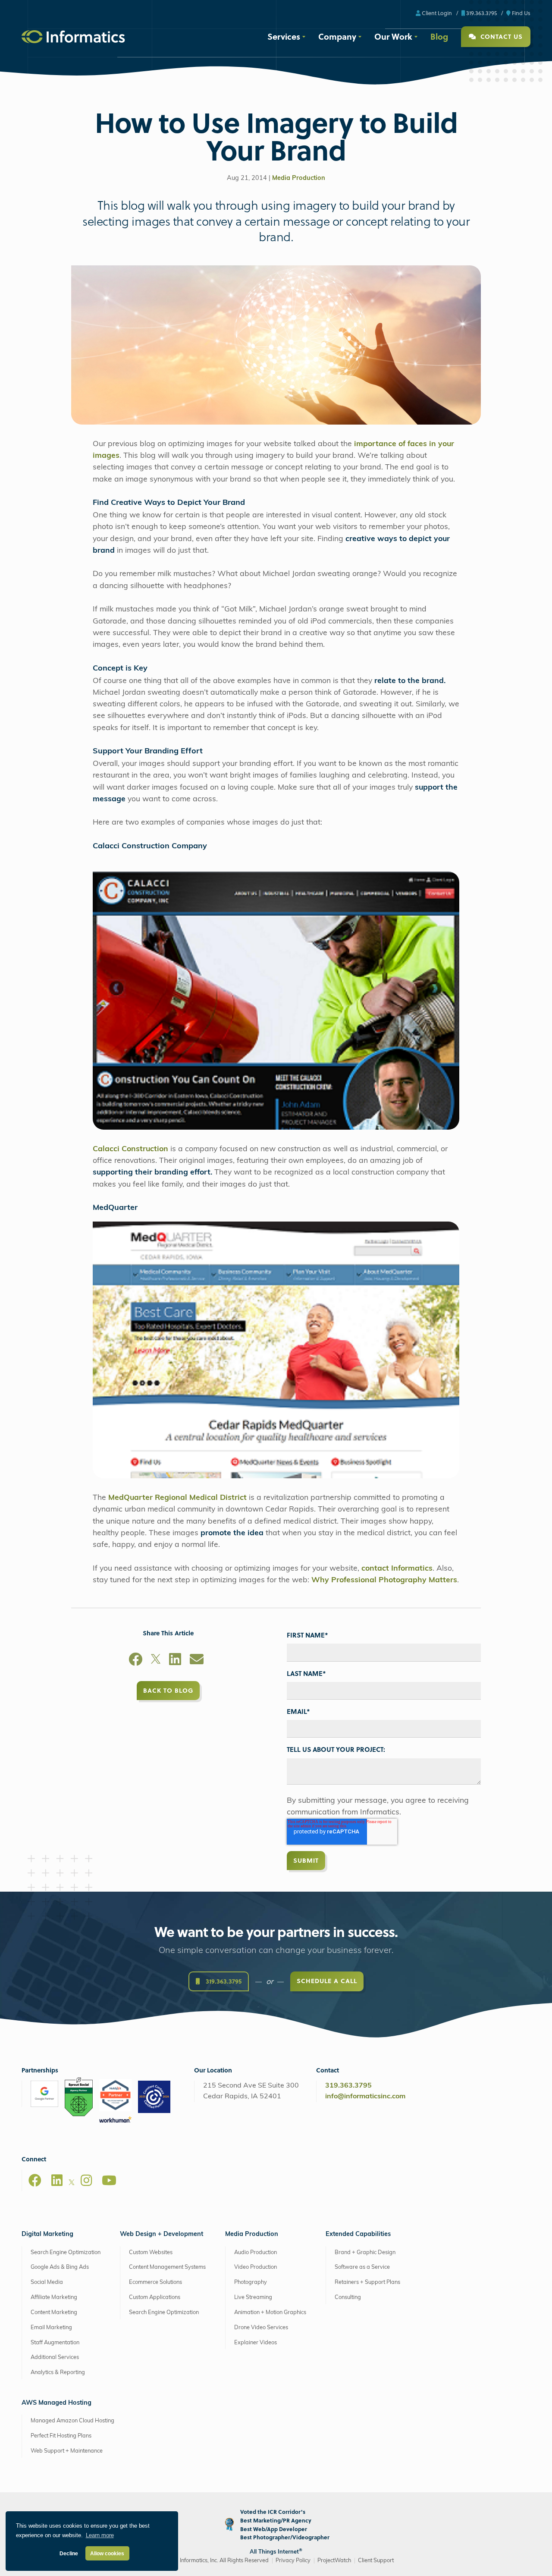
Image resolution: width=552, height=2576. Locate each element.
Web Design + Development (162, 2234)
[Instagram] (86, 2180)
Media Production (299, 178)
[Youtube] (109, 2180)
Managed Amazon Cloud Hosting (72, 2421)
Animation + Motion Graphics (270, 2313)
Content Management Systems (167, 2267)
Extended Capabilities (358, 2234)
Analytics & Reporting (58, 2373)
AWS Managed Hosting (56, 2403)
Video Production (256, 2267)
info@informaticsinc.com (365, 2097)
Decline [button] (69, 2553)
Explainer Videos (256, 2342)
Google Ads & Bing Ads (60, 2267)
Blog (439, 36)
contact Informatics (397, 1569)
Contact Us (500, 36)
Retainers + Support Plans (367, 2282)
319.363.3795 (481, 13)
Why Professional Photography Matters (384, 1580)
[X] (156, 1661)
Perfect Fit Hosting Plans (61, 2436)
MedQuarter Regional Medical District (177, 1498)
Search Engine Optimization (66, 2253)
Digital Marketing (47, 2234)
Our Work (393, 36)
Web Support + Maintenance (67, 2451)
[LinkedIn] (175, 1661)
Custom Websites (151, 2253)
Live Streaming (253, 2297)
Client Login (436, 13)
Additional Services (55, 2357)
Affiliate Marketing (54, 2297)
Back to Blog (168, 1690)
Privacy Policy (293, 2561)
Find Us (521, 13)
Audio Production (256, 2253)
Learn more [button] (100, 2535)
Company (337, 36)
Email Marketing (51, 2328)
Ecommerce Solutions (155, 2282)
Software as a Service (362, 2267)
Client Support (376, 2561)
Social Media (47, 2282)
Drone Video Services (261, 2328)
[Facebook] (135, 1661)
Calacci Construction (130, 1149)
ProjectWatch (334, 2561)
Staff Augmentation (55, 2342)
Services (284, 36)
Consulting (348, 2297)
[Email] (197, 1661)
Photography (251, 2282)
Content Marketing (54, 2313)
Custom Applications (155, 2297)
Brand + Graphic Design (365, 2253)
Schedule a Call (327, 1981)
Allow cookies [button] (107, 2553)
